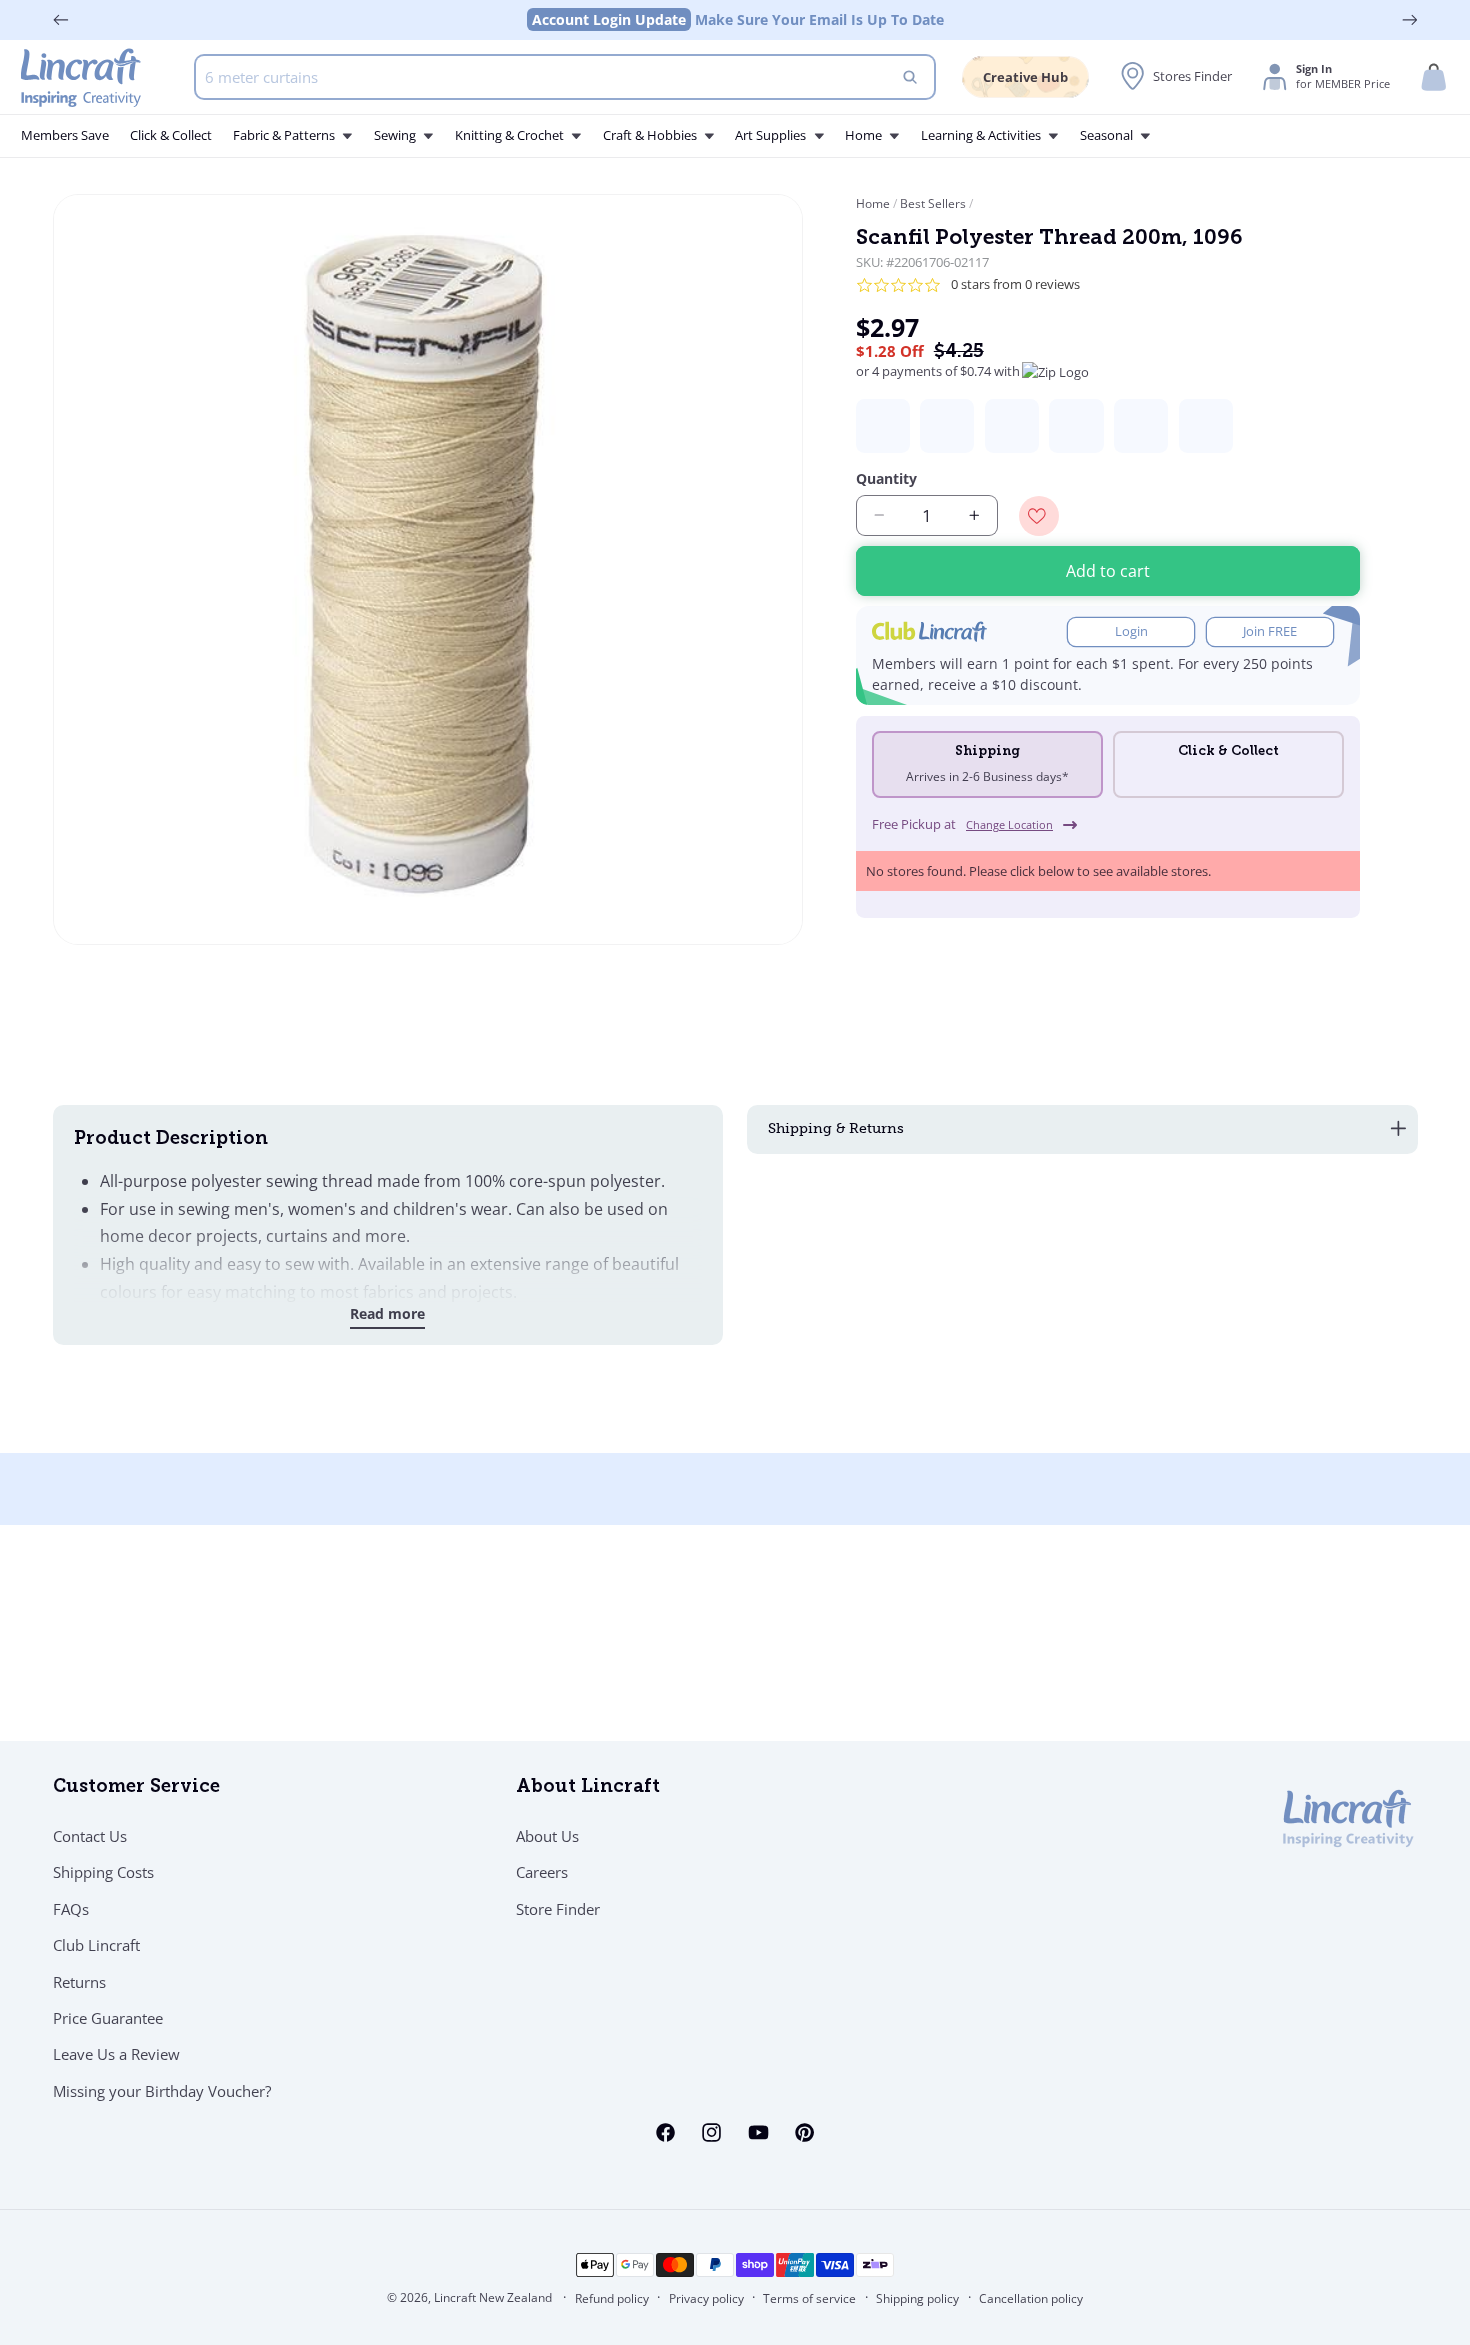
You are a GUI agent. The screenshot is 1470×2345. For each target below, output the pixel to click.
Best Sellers (933, 203)
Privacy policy (706, 2298)
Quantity (886, 478)
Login (1131, 631)
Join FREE (1270, 631)
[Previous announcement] (61, 20)
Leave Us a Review (116, 2054)
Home (874, 203)
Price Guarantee (108, 2018)
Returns (79, 1982)
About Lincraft (588, 1788)
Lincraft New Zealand (493, 2297)
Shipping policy (917, 2298)
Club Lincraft (96, 1945)
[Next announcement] (1410, 20)
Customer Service (136, 1788)
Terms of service (809, 2298)
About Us (547, 1836)
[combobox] (565, 77)
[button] (1434, 77)
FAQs (71, 1909)
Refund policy (612, 2298)
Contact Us (90, 1836)
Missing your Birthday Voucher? (162, 2091)
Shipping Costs (103, 1872)
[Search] (911, 77)
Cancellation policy (1031, 2298)
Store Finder (558, 1909)
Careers (542, 1872)
